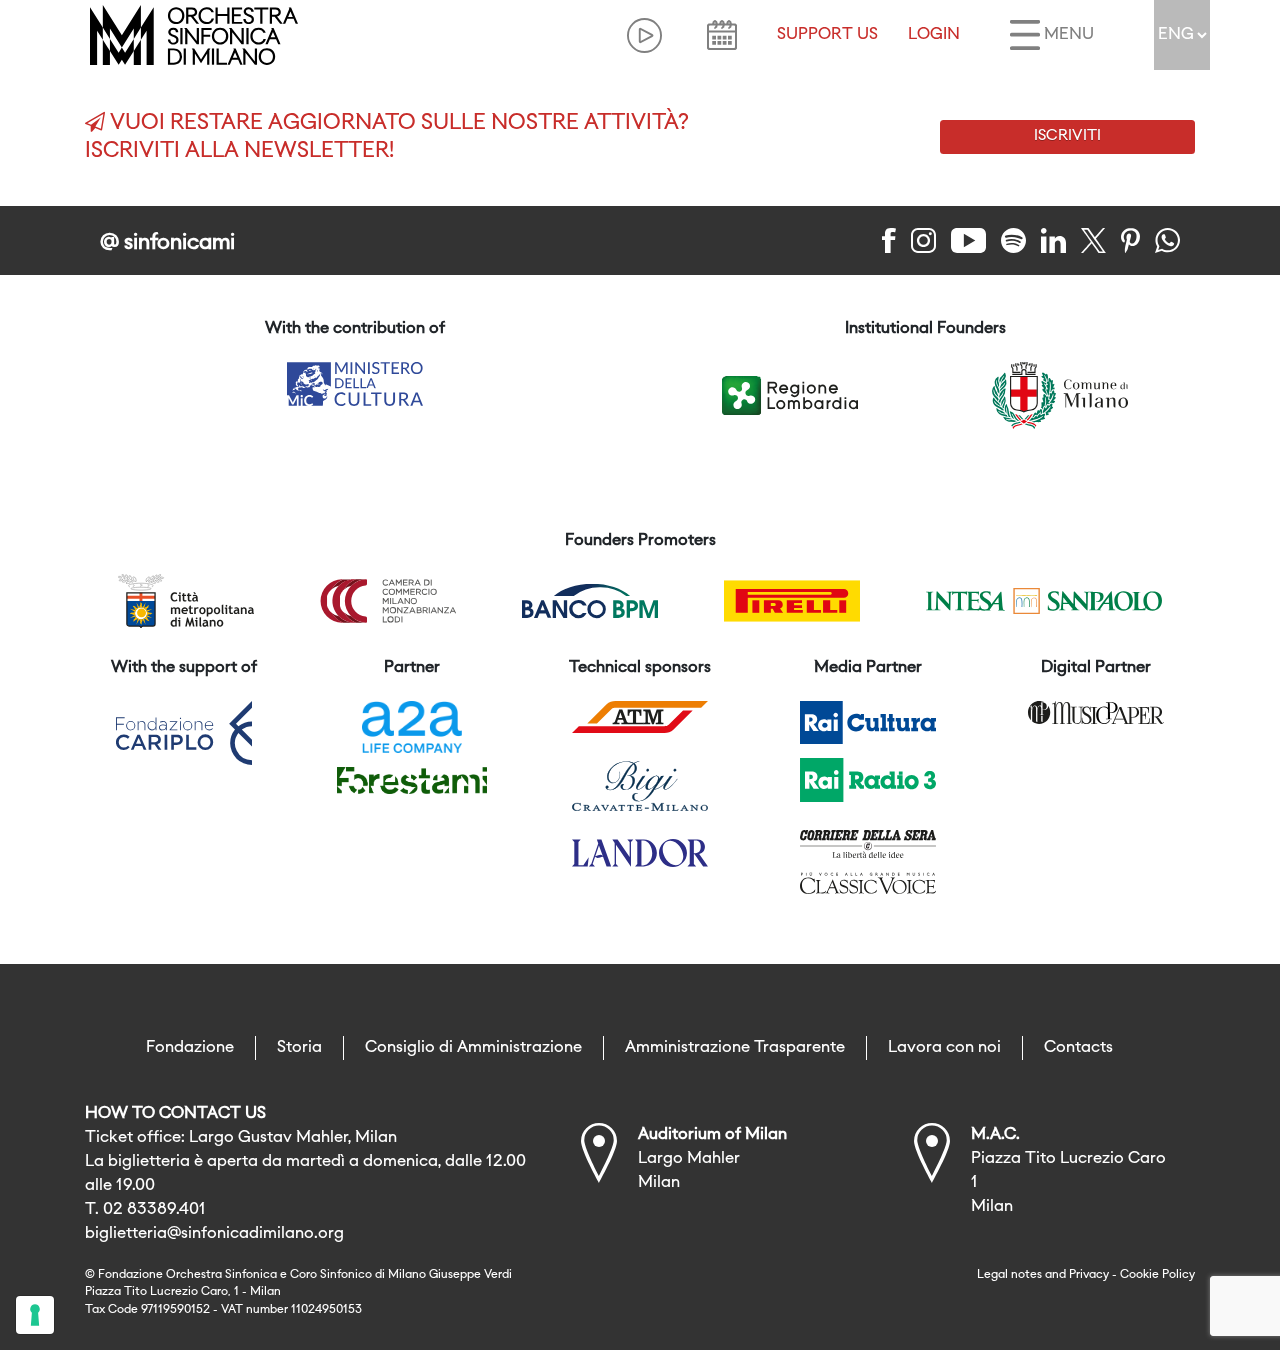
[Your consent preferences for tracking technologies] (35, 1315)
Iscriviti (1067, 136)
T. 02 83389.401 (145, 1210)
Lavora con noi (944, 1048)
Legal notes (1009, 1275)
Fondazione (190, 1048)
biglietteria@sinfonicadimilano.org (214, 1234)
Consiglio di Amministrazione (473, 1048)
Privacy (1089, 1275)
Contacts (1078, 1048)
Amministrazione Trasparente (735, 1048)
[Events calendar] (722, 35)
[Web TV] (644, 35)
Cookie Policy (1157, 1275)
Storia (299, 1048)
